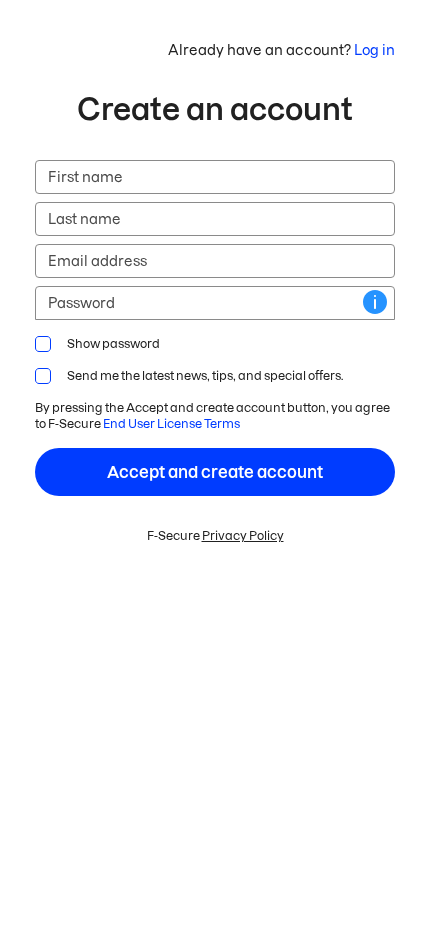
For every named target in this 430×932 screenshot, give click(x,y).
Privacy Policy (243, 535)
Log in (374, 50)
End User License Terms (171, 423)
